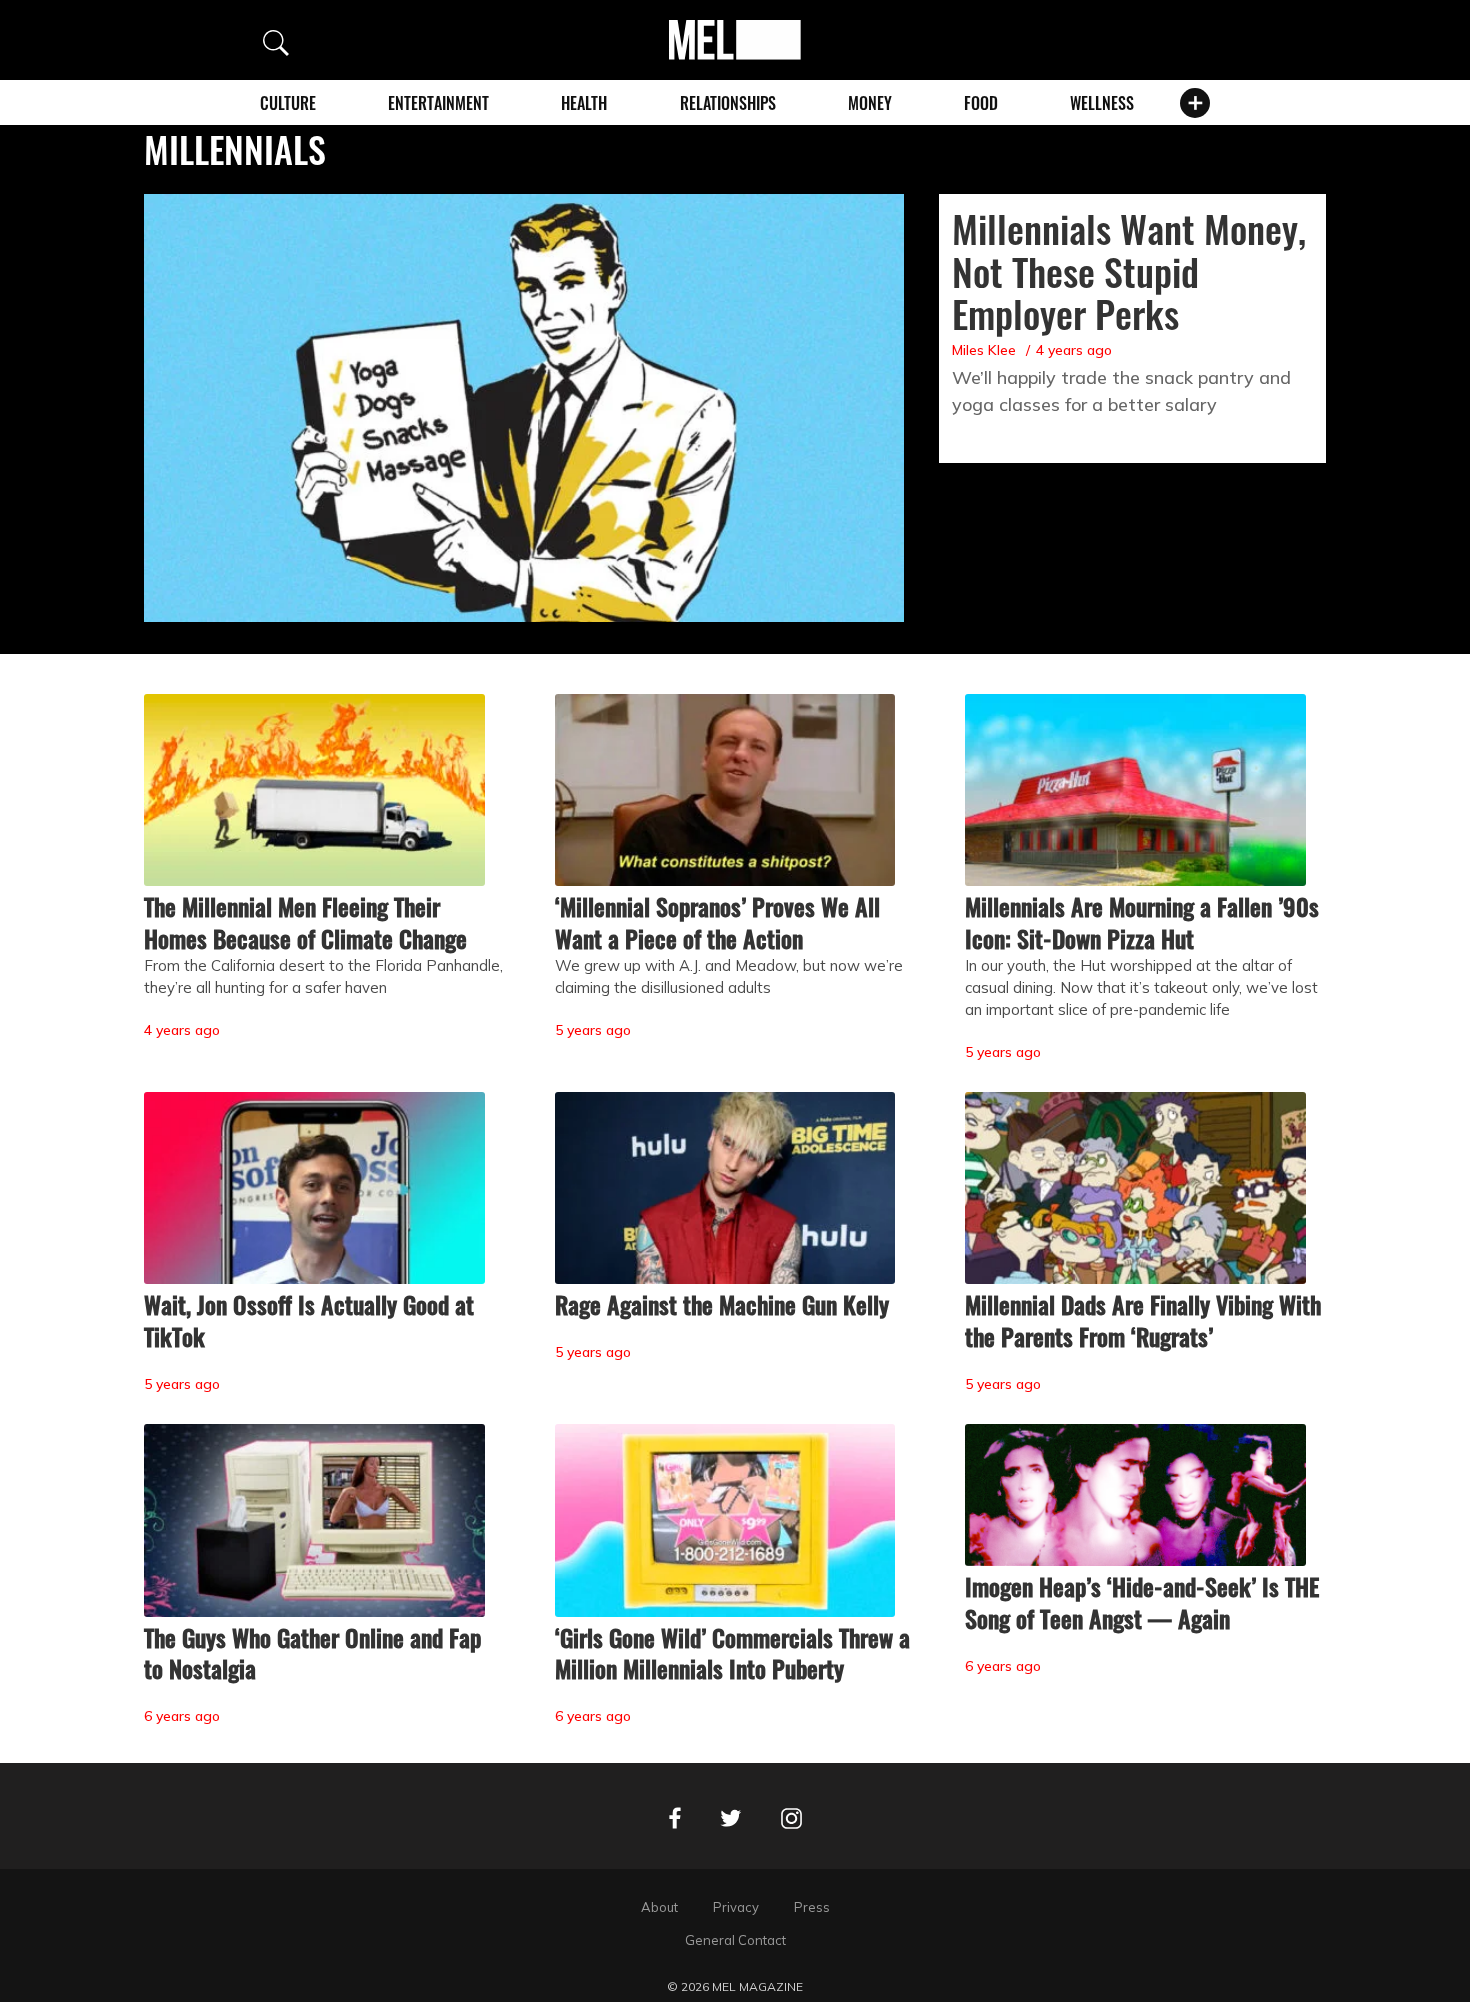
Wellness (1102, 103)
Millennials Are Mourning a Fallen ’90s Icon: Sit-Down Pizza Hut (1142, 922)
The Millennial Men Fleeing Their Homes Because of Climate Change (305, 922)
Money (870, 103)
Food (981, 103)
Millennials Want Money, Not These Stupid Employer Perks (1129, 271)
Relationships (728, 103)
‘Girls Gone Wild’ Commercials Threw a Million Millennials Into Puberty (732, 1653)
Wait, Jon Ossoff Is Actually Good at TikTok (309, 1320)
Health (584, 103)
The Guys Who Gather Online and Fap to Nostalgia (312, 1653)
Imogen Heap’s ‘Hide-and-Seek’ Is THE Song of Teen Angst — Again (1142, 1602)
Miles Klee (984, 350)
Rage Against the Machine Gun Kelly (722, 1304)
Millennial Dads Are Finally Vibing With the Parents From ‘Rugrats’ (1143, 1320)
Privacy (736, 1907)
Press (812, 1907)
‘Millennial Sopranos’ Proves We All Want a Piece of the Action (717, 922)
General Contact (735, 1940)
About (659, 1907)
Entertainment (438, 103)
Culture (288, 103)
